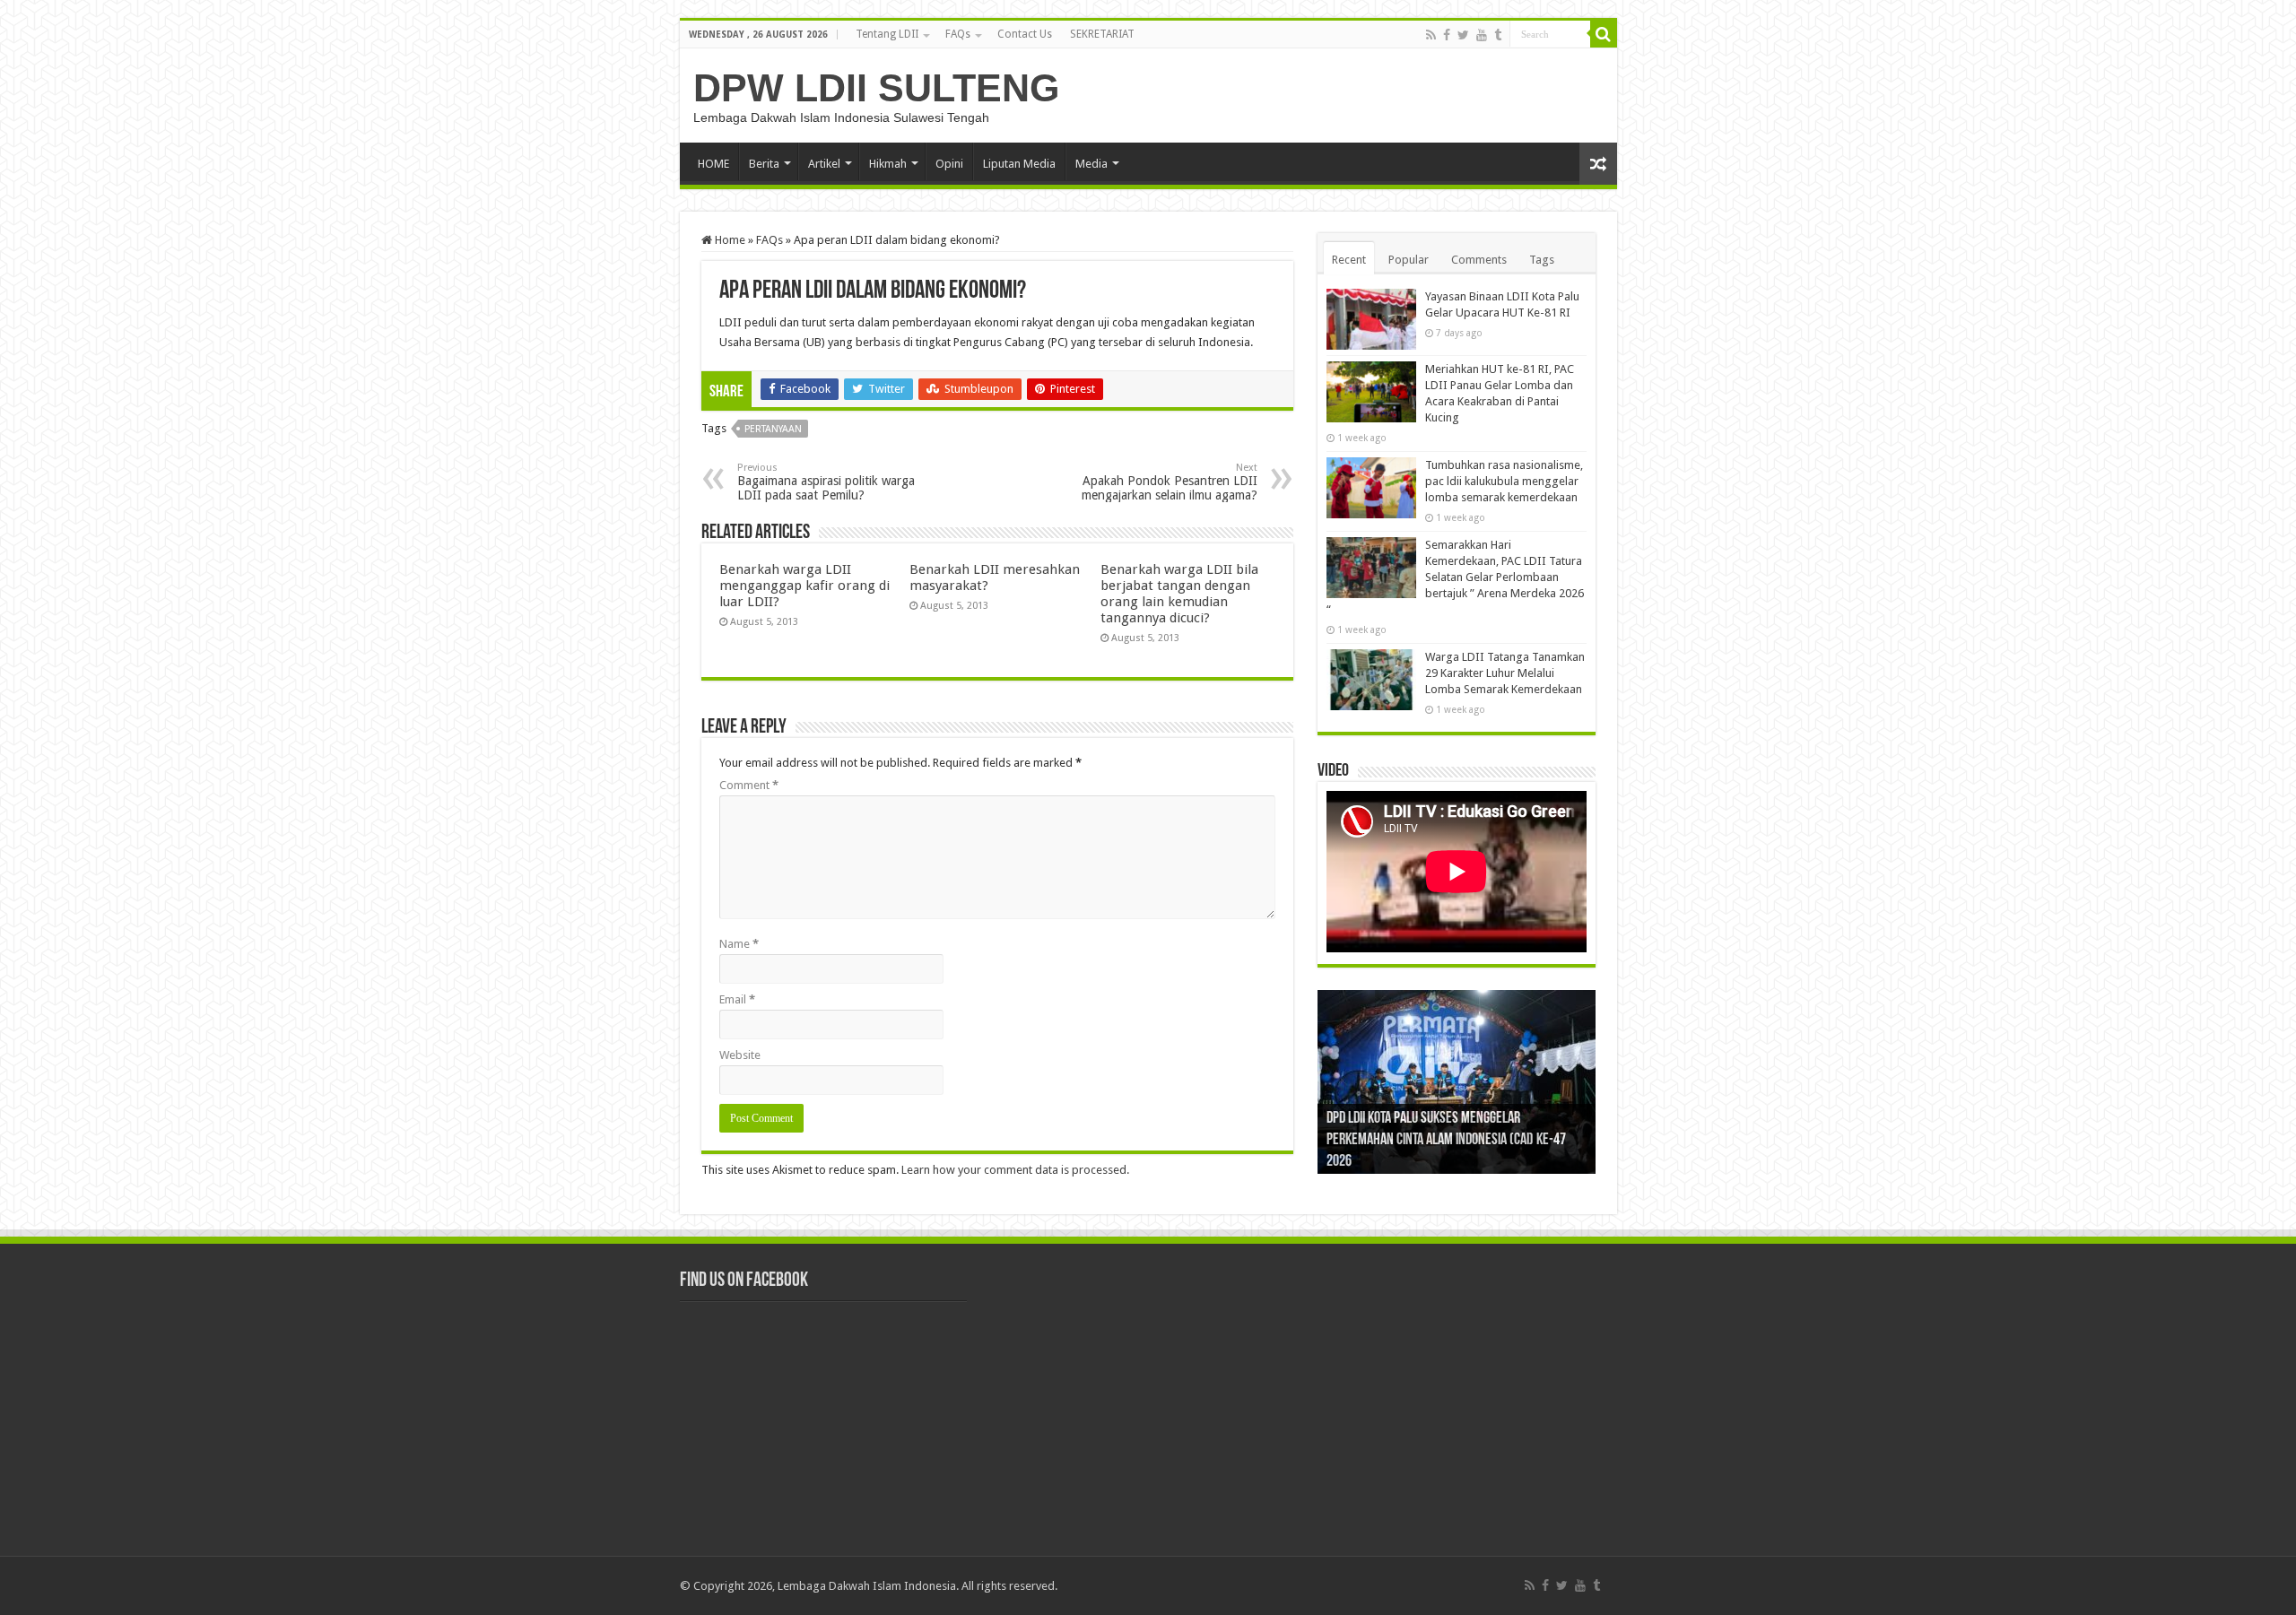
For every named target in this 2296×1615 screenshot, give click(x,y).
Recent (1349, 260)
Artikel (824, 164)
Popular (1409, 260)
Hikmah (888, 164)
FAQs (958, 34)
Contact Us (1025, 34)
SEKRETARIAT (1102, 34)
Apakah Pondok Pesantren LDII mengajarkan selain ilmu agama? (1170, 482)
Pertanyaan (773, 429)
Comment (749, 785)
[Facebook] (1447, 35)
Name (739, 944)
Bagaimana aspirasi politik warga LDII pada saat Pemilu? (826, 482)
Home (729, 240)
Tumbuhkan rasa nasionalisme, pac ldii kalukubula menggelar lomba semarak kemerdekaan (1504, 481)
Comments (1479, 260)
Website (740, 1055)
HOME (713, 164)
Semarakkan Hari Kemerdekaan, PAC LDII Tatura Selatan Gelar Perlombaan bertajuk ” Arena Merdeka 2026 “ (1455, 577)
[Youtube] (1482, 35)
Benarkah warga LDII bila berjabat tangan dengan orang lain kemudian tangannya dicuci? (1179, 594)
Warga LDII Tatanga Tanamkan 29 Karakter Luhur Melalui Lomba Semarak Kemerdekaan (1505, 673)
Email (737, 999)
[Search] (1604, 34)
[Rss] (1431, 35)
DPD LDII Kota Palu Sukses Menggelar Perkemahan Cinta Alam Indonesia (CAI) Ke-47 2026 (1446, 1141)
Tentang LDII (887, 34)
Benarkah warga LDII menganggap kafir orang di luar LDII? (804, 586)
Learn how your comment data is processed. (1015, 1170)
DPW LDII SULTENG (876, 88)
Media (1091, 164)
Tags (1542, 260)
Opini (949, 164)
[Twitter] (1463, 35)
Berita (764, 164)
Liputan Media (1019, 164)
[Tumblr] (1498, 35)
